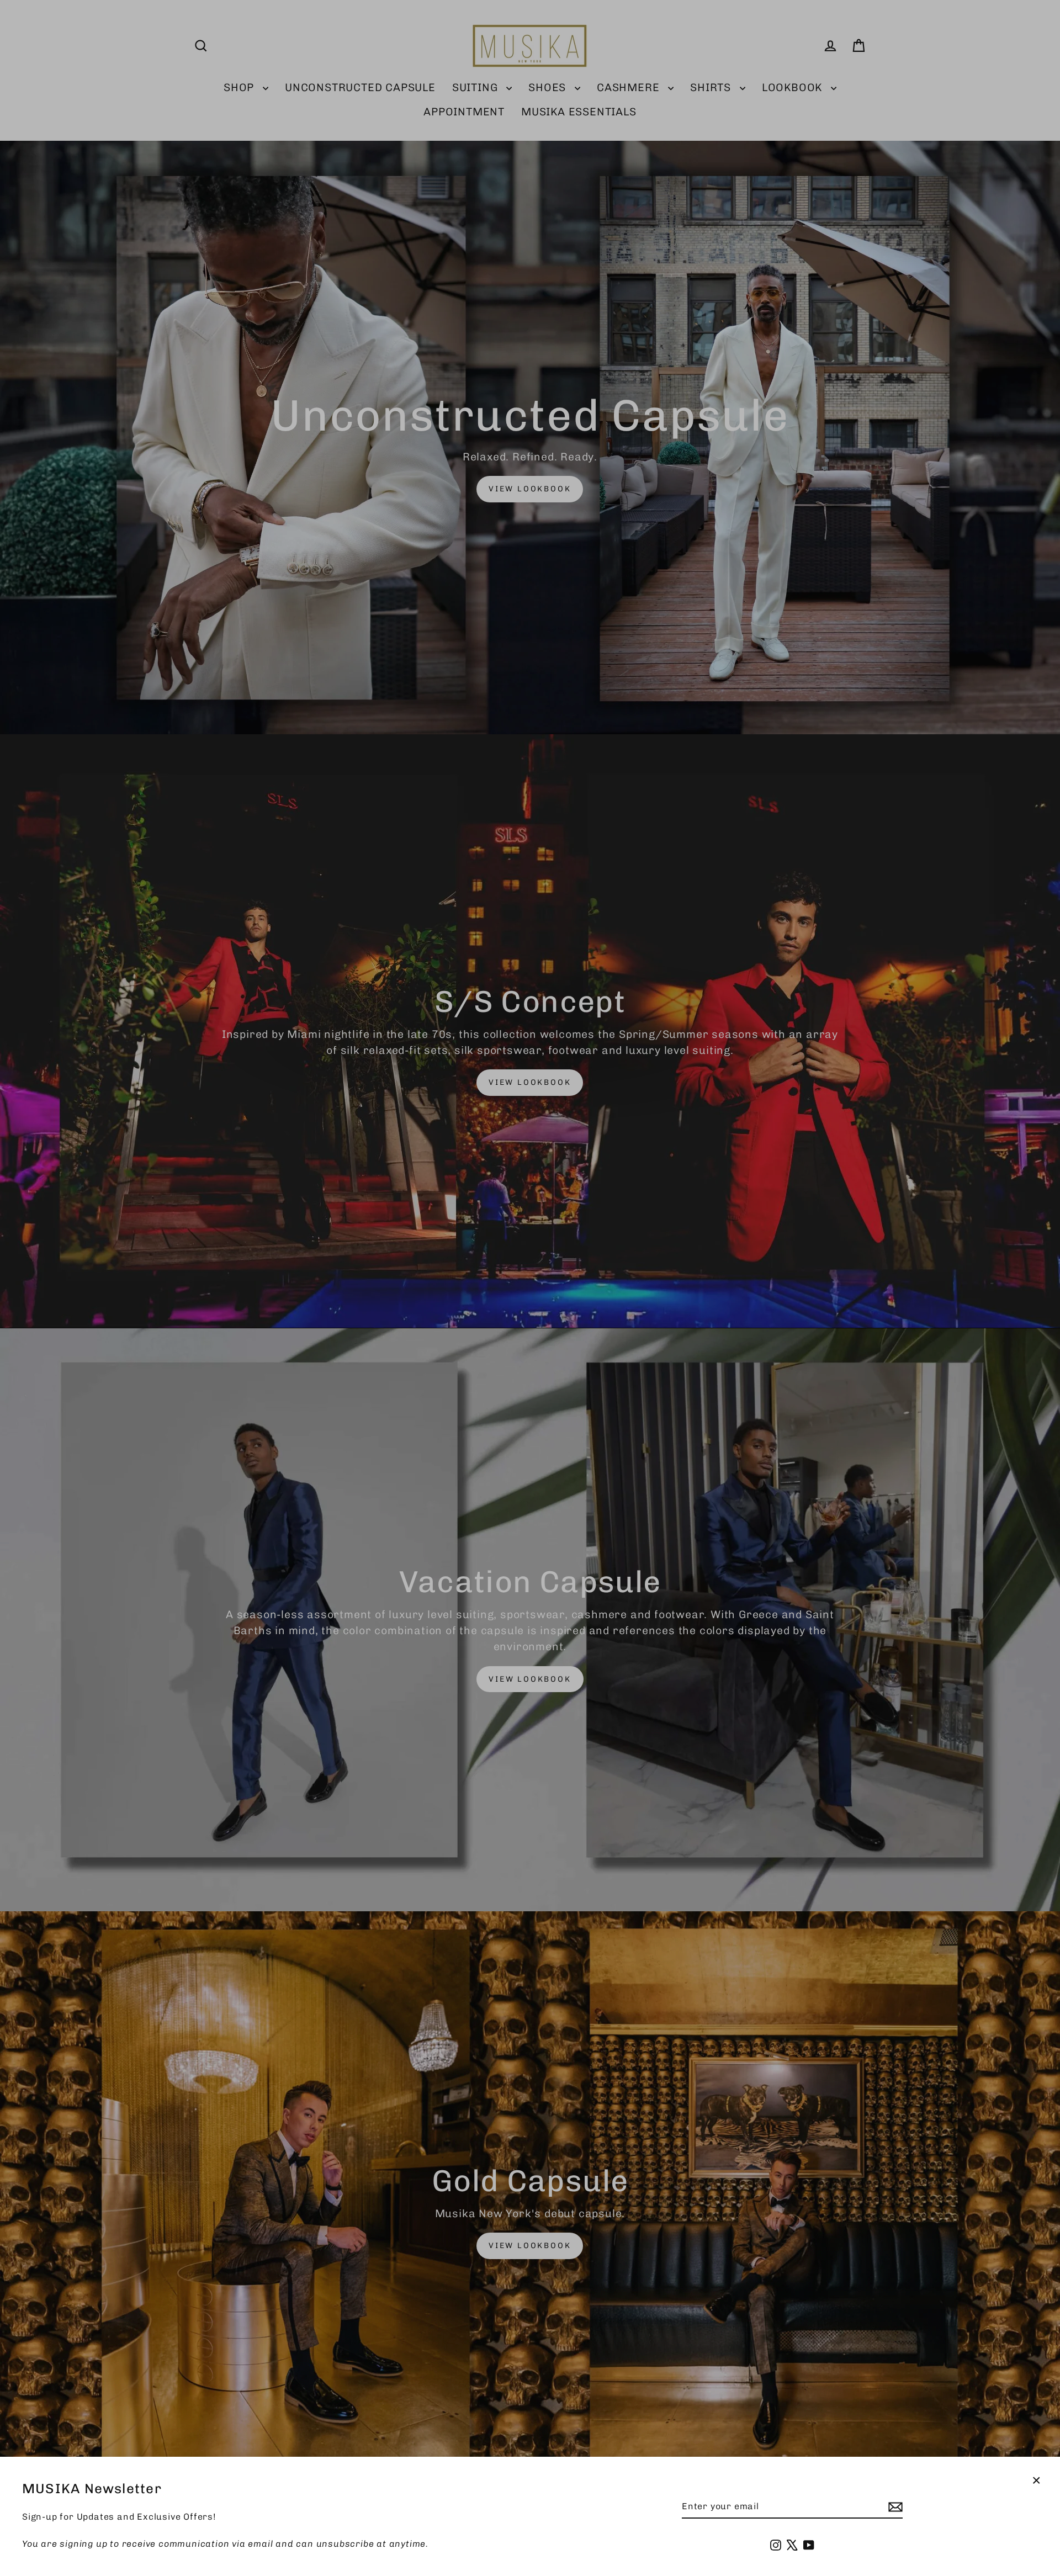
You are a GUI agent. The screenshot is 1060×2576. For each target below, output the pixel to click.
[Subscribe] (894, 2507)
